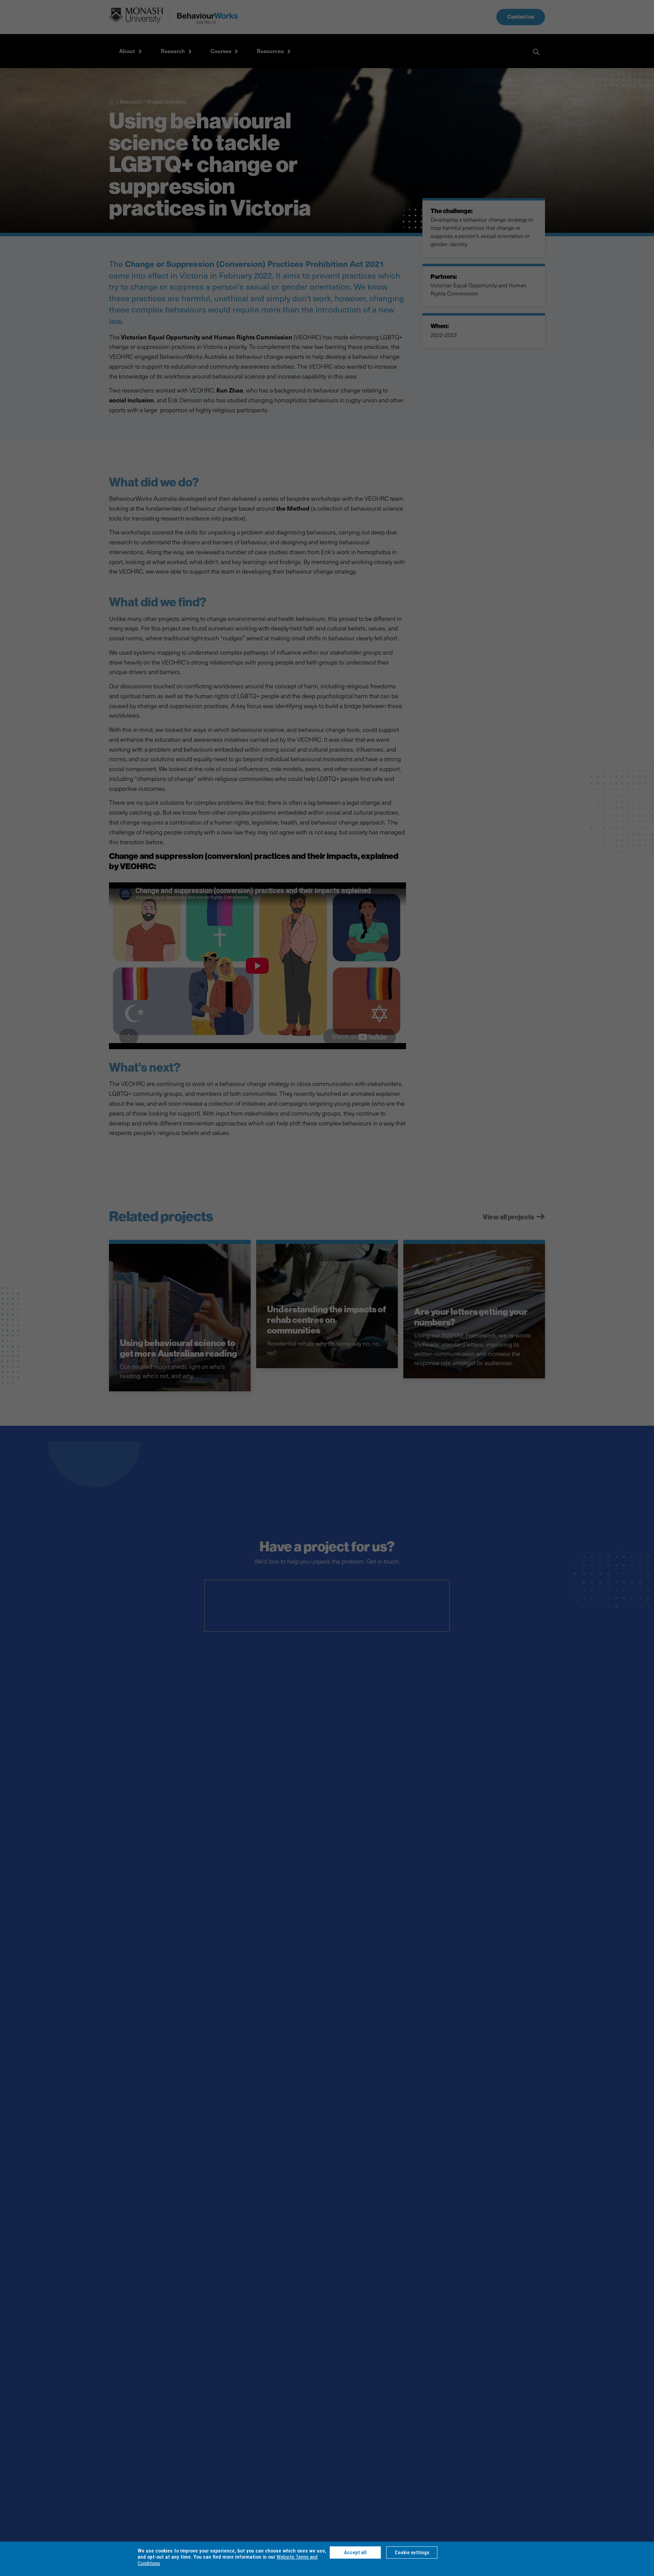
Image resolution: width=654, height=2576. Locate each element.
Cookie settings (412, 2553)
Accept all (355, 2553)
